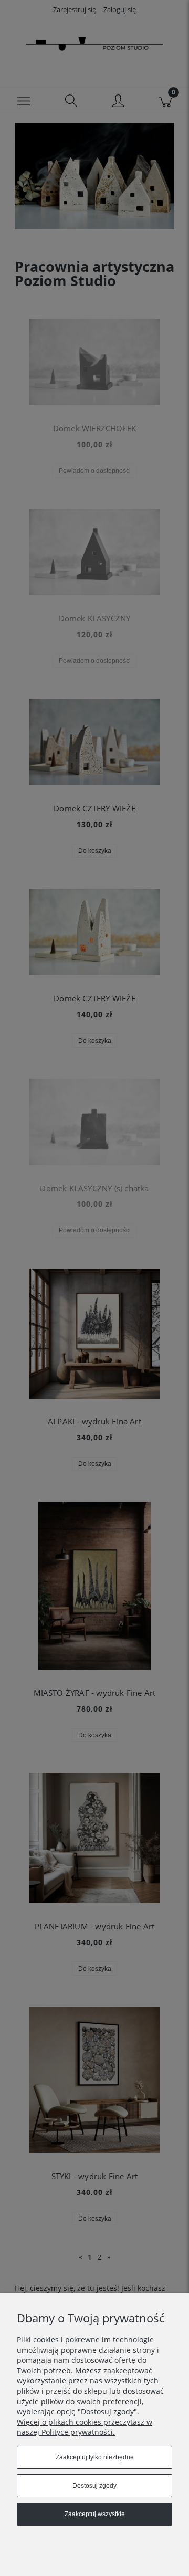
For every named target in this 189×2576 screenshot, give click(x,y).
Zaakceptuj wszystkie (95, 2514)
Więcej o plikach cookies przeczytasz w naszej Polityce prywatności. (85, 2427)
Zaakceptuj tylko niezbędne (95, 2457)
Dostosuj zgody (94, 2486)
